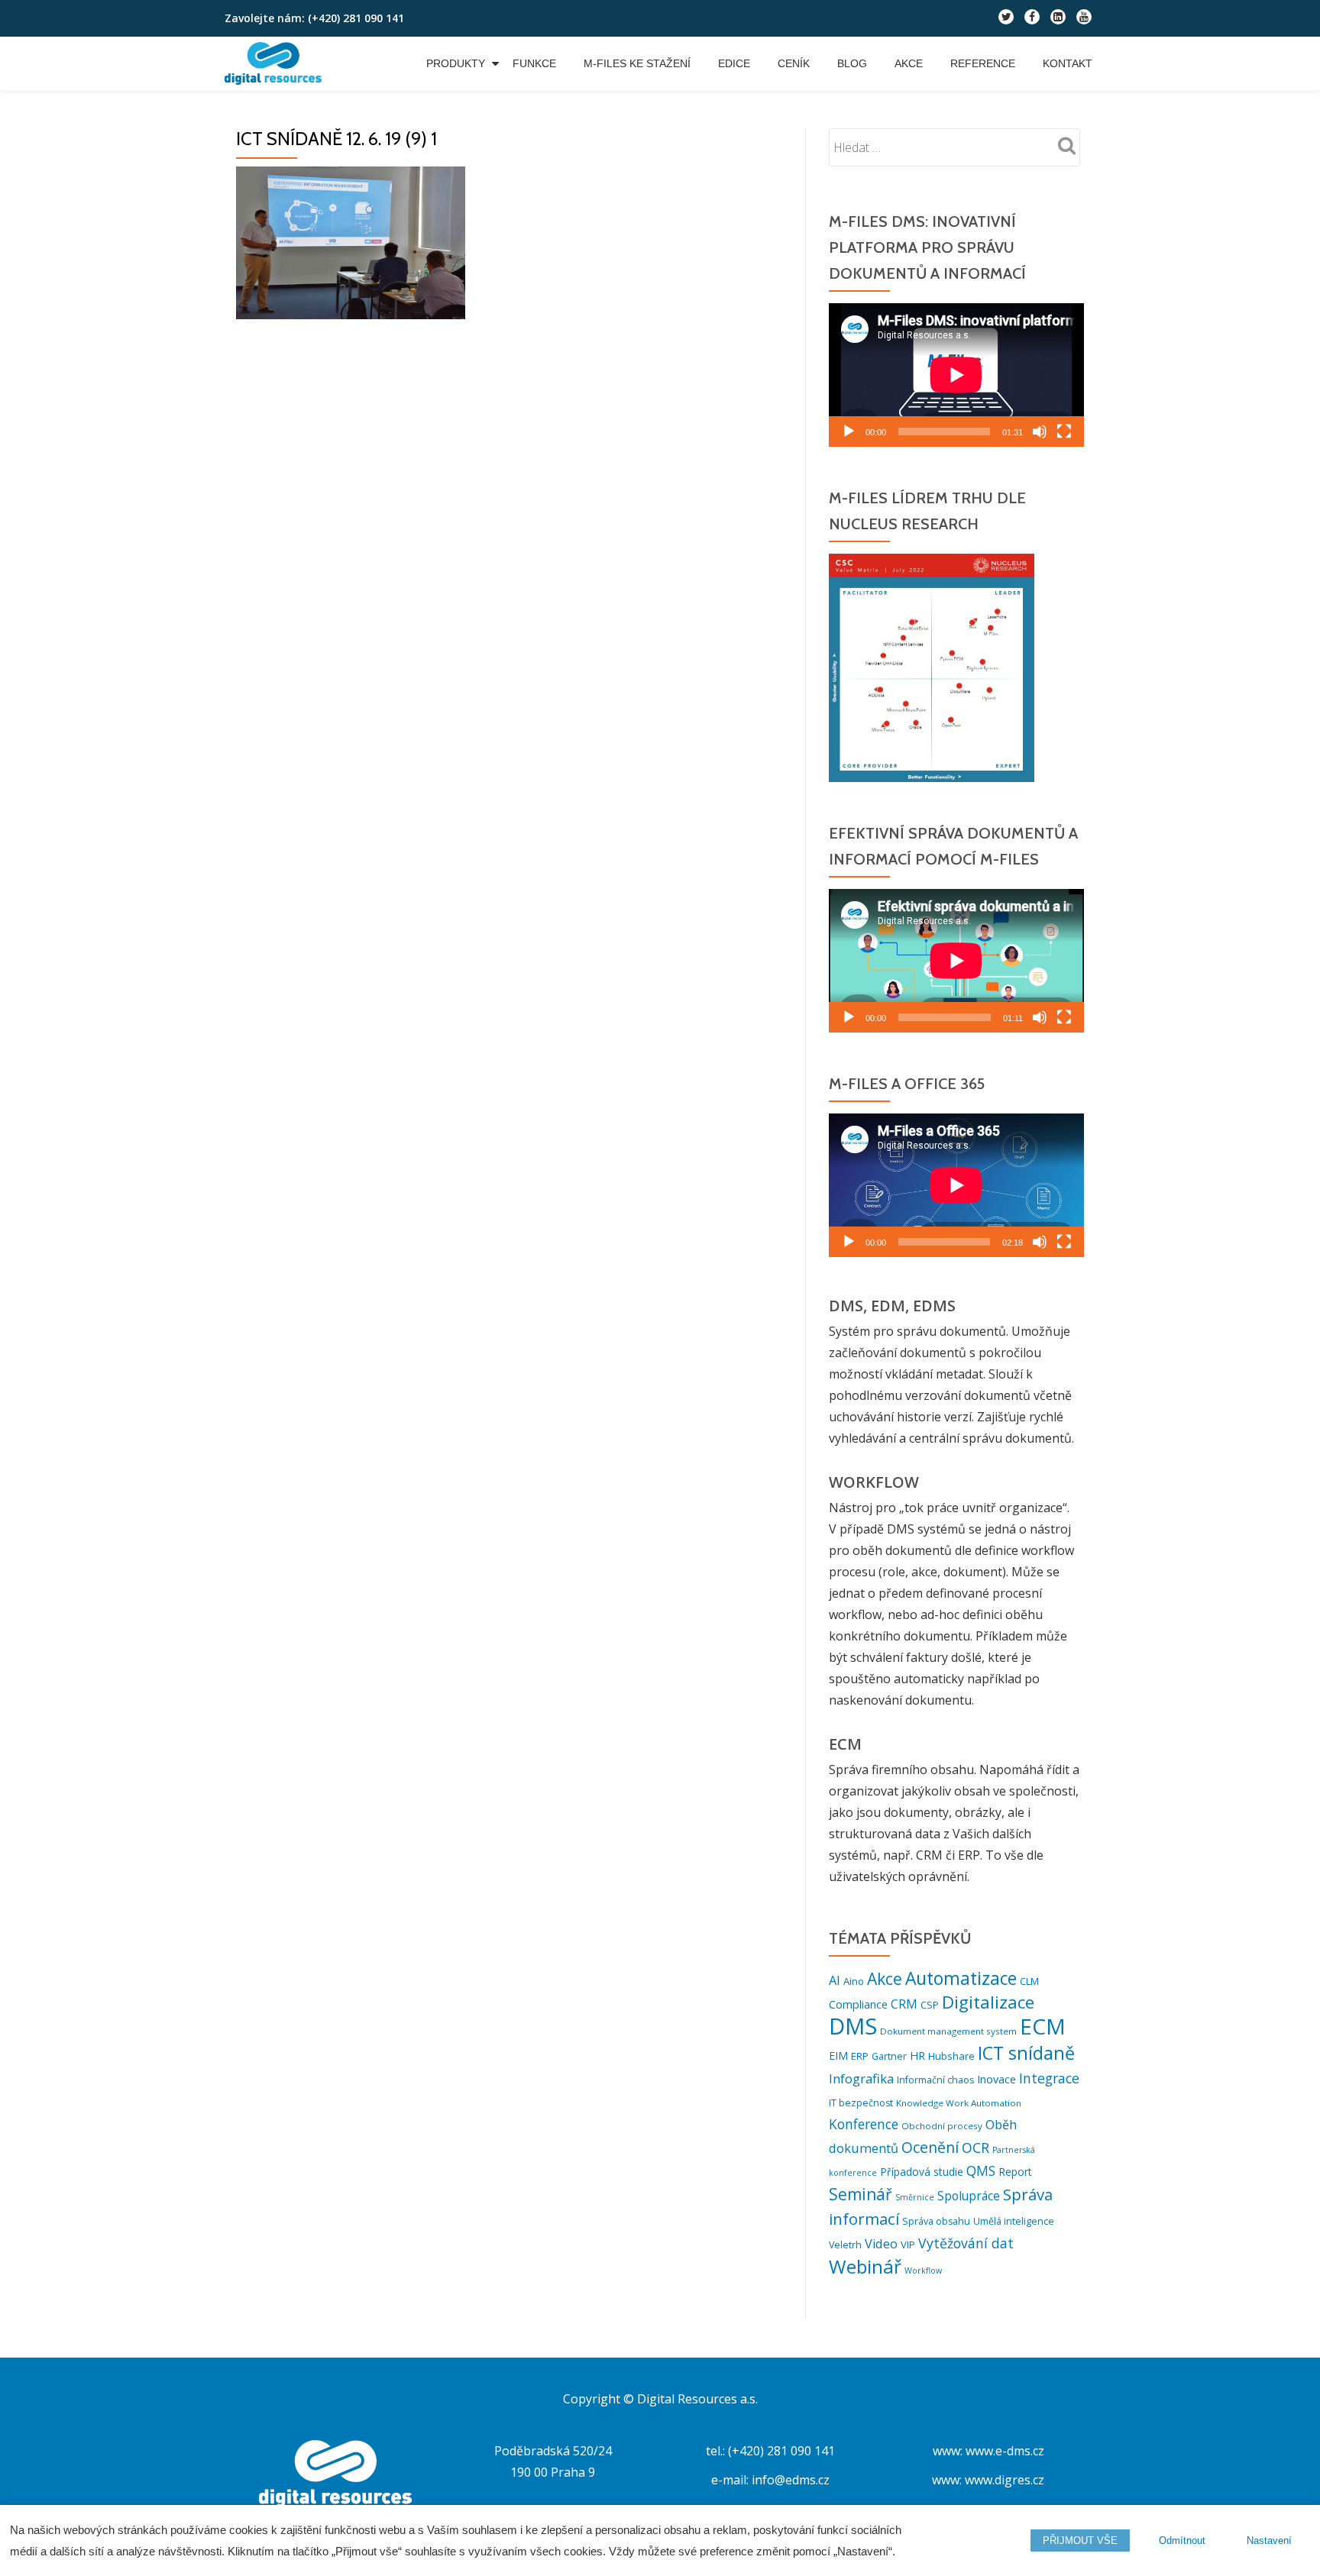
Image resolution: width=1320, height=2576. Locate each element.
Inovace (996, 2079)
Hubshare (951, 2056)
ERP (860, 2056)
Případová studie (922, 2172)
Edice (734, 63)
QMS (981, 2171)
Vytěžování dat (966, 2243)
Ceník (794, 63)
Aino (854, 1981)
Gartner (889, 2056)
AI (835, 1980)
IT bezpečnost (861, 2103)
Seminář (861, 2194)
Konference (864, 2124)
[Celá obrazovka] (1064, 431)
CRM (904, 2004)
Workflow (923, 2271)
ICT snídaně (1026, 2053)
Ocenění (930, 2147)
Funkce (534, 63)
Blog (852, 63)
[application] (956, 375)
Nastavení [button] (1269, 2540)
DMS (853, 2026)
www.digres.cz (1005, 2480)
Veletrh (845, 2245)
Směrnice (915, 2197)
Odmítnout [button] (1182, 2540)
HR (917, 2056)
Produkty (456, 63)
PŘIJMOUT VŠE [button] (1080, 2540)
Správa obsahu (936, 2221)
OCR (975, 2148)
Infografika (861, 2078)
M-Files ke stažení (637, 63)
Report (1015, 2172)
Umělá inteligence (1014, 2221)
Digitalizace (988, 2002)
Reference (983, 63)
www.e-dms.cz (1005, 2451)
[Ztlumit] (1040, 431)
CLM (1029, 1981)
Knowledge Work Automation (959, 2103)
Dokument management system (948, 2031)
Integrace (1049, 2078)
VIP (908, 2245)
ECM (1043, 2026)
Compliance (858, 2004)
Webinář (865, 2266)
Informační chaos (935, 2080)
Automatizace (961, 1978)
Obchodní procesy (942, 2126)
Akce (909, 63)
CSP (930, 2005)
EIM (838, 2056)
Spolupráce (969, 2196)
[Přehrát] (849, 431)
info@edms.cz (791, 2480)
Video (881, 2244)
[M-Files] (276, 63)
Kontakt (1068, 63)
